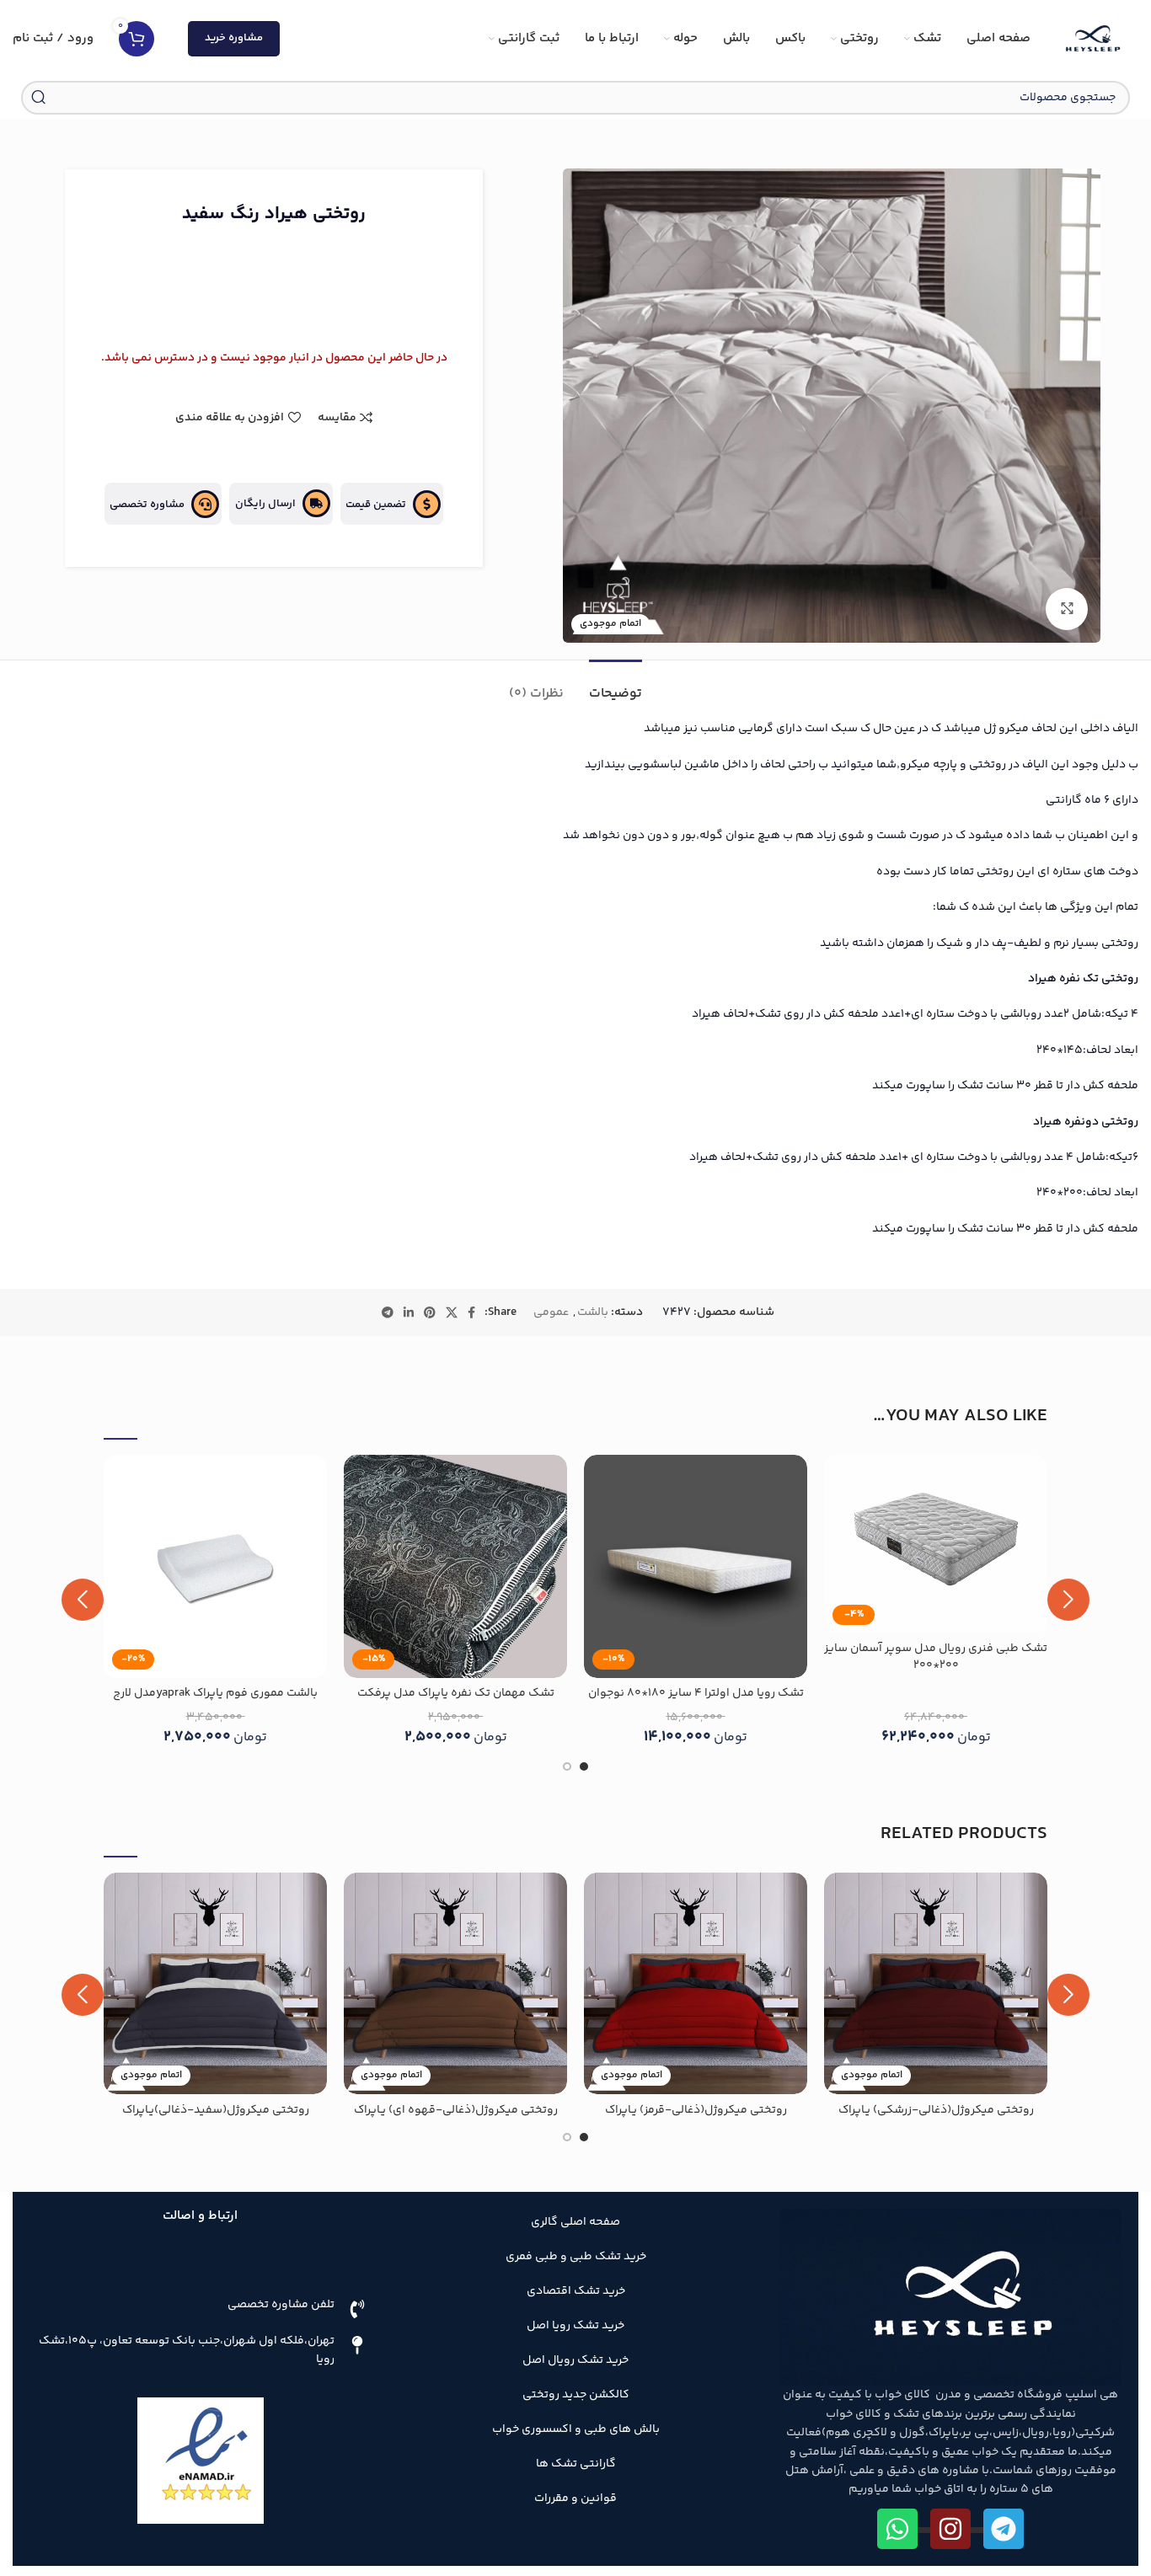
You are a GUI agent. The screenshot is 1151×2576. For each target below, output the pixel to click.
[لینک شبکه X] (452, 1312)
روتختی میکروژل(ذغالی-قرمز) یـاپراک (696, 2110)
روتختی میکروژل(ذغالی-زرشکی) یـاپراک (936, 2110)
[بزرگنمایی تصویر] (1067, 609)
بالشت (593, 1312)
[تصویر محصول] (455, 1566)
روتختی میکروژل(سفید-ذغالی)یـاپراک (216, 2110)
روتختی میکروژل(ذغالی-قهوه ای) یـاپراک (456, 2110)
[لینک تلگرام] (388, 1312)
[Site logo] (1093, 39)
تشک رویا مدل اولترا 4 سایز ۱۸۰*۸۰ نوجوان (696, 1693)
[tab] (616, 685)
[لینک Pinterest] (430, 1312)
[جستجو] (38, 98)
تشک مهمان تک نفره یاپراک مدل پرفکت (456, 1693)
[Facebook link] (471, 1312)
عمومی (551, 1312)
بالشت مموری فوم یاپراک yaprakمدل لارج (215, 1693)
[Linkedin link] (409, 1312)
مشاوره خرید (234, 38)
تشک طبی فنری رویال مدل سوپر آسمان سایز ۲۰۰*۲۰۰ (936, 1657)
